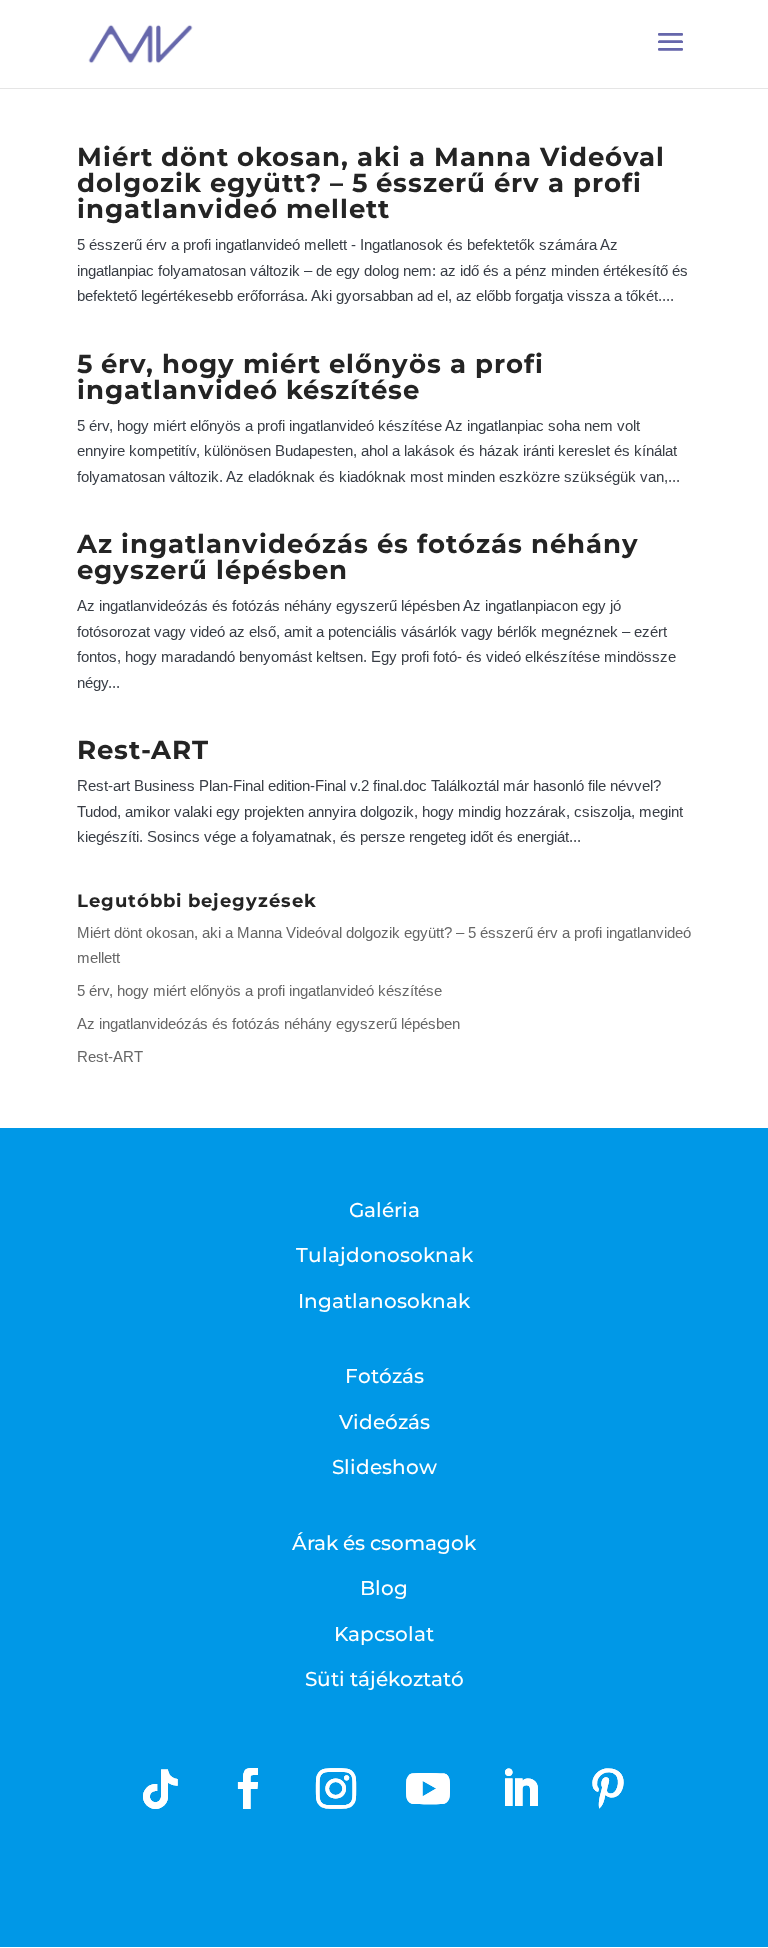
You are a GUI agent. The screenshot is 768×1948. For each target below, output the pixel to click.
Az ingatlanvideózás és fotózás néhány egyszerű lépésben (358, 557)
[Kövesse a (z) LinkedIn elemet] (520, 1789)
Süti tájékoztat (378, 1679)
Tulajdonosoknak (384, 1255)
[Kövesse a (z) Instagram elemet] (336, 1789)
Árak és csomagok (384, 1543)
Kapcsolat (384, 1634)
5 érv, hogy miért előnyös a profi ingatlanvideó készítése (310, 377)
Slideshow (384, 1467)
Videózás (384, 1422)
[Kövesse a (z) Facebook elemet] (248, 1789)
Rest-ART (143, 750)
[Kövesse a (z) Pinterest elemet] (608, 1789)
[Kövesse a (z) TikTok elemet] (160, 1789)
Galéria (384, 1210)
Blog (384, 1588)
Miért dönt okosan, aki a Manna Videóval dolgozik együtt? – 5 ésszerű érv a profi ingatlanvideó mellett (371, 183)
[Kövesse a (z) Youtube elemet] (428, 1789)
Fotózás (384, 1376)
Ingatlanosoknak (384, 1301)
